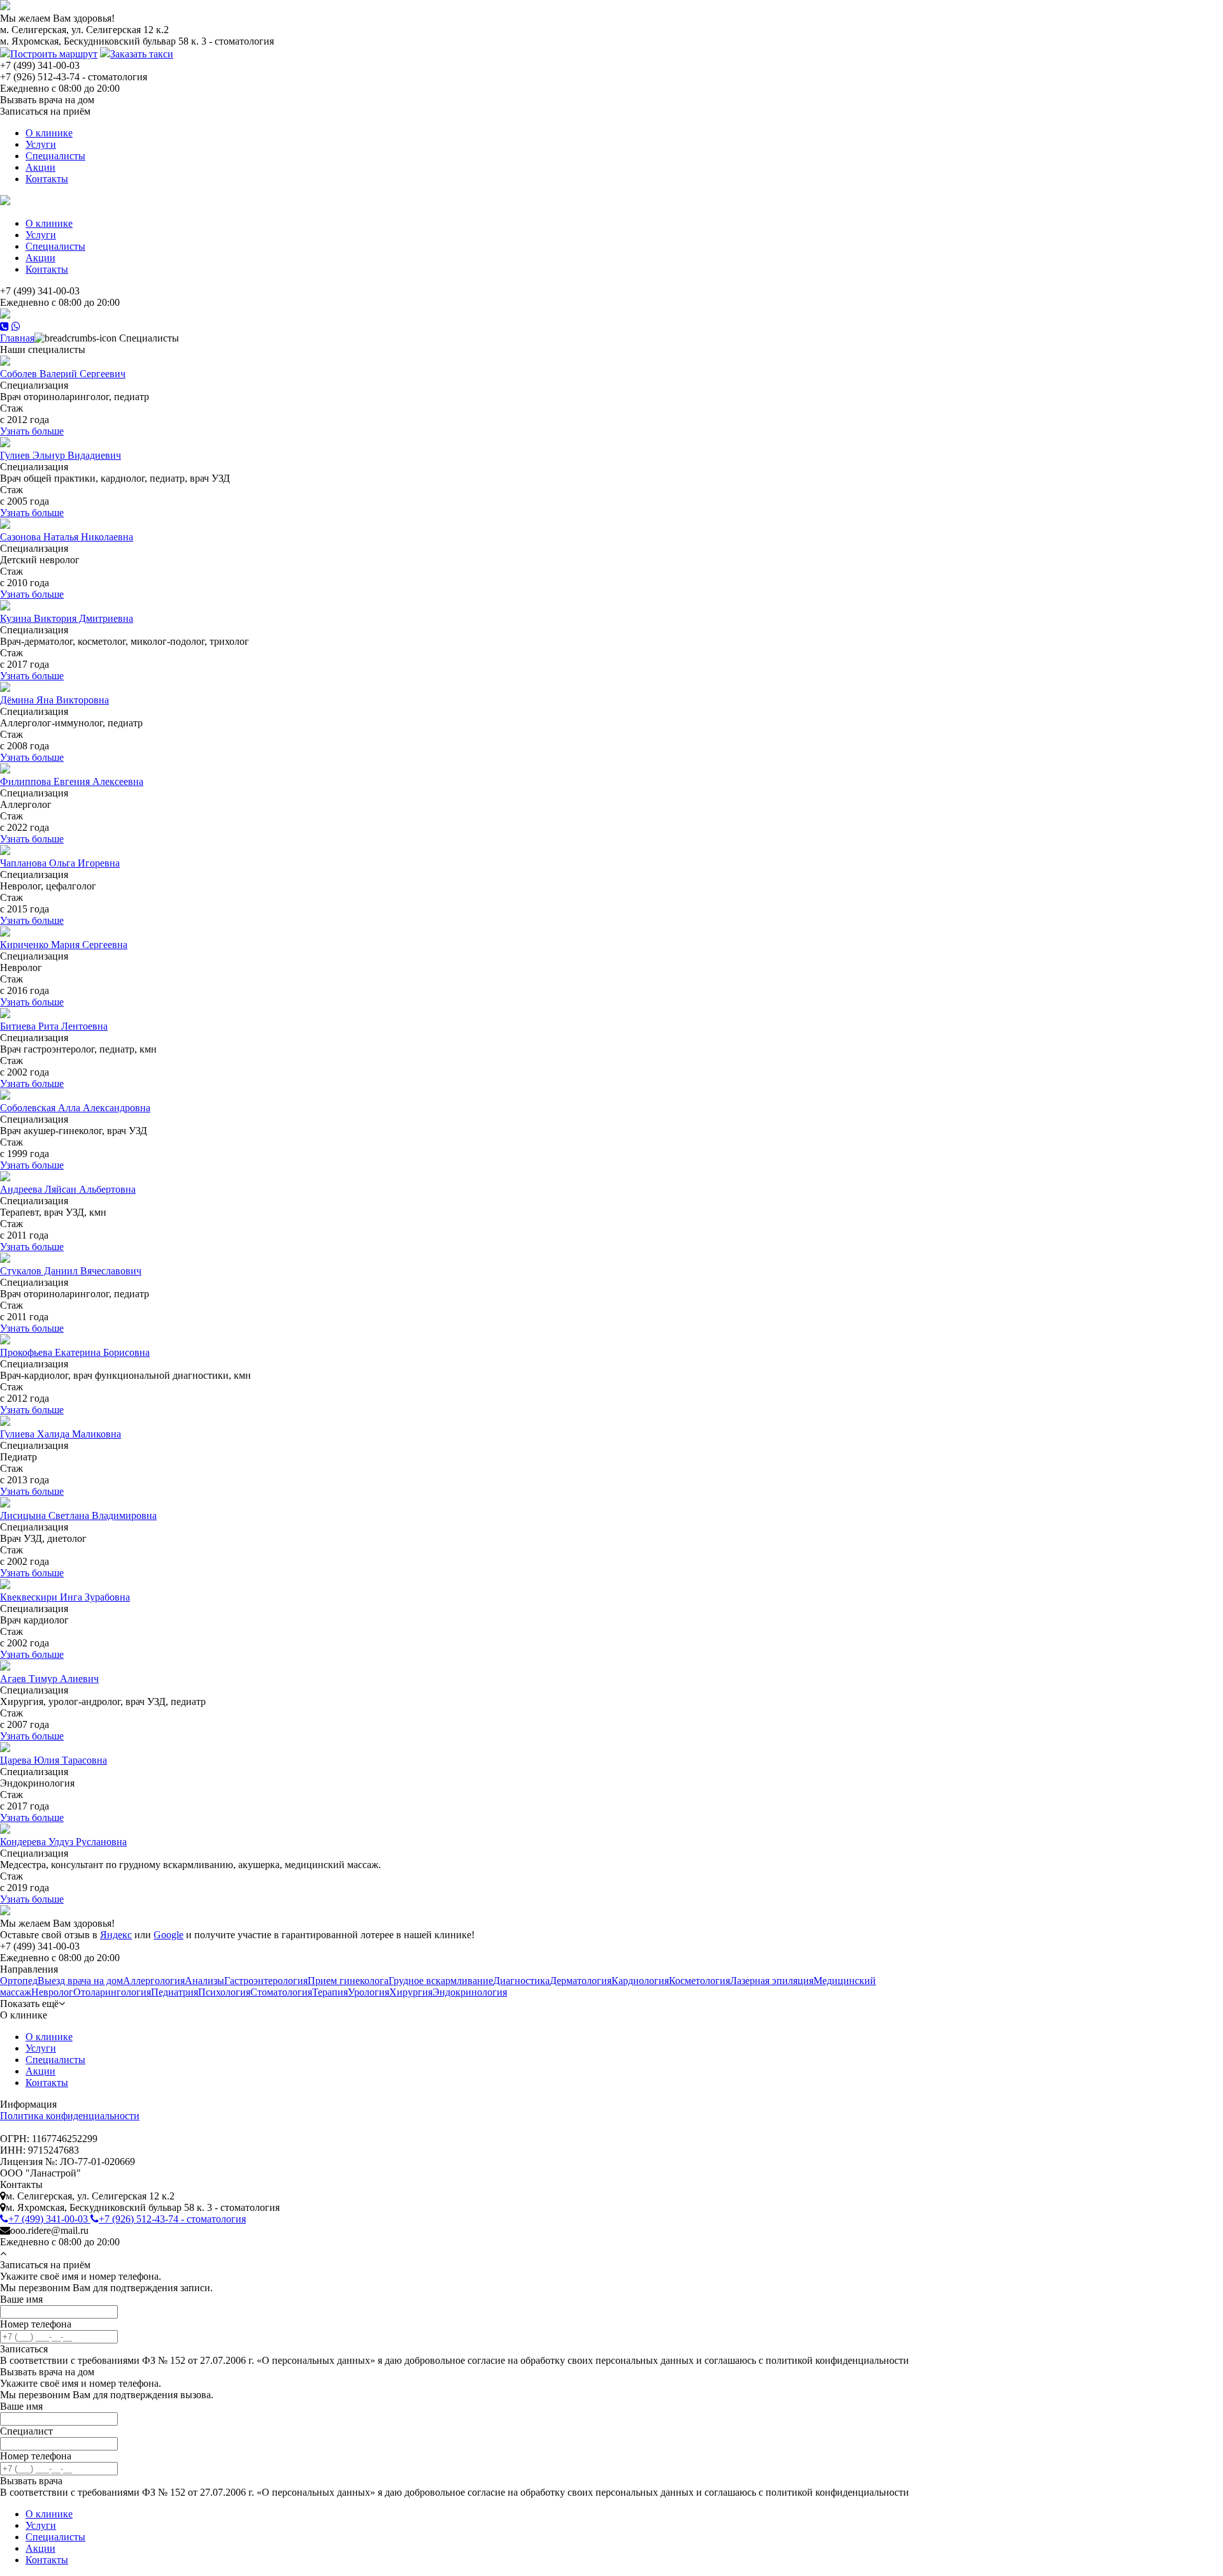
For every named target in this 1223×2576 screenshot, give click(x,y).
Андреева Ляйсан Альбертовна (68, 1189)
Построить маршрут (54, 54)
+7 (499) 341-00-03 (49, 2219)
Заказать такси (142, 54)
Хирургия (411, 1992)
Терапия (330, 1992)
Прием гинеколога (348, 1981)
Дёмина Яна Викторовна (54, 700)
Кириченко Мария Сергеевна (64, 945)
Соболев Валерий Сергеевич (63, 374)
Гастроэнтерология (266, 1981)
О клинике (49, 133)
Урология (368, 1992)
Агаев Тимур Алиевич (49, 1679)
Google (168, 1935)
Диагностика (521, 1981)
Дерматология (581, 1981)
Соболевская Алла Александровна (75, 1108)
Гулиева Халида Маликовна (61, 1434)
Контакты (47, 179)
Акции (40, 167)
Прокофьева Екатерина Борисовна (75, 1352)
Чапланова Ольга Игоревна (60, 863)
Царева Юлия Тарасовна (54, 1760)
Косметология (699, 1981)
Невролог (52, 1992)
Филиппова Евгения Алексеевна (72, 781)
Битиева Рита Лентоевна (54, 1026)
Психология (224, 1992)
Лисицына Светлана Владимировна (78, 1515)
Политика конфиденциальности (70, 2116)
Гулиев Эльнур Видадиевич (61, 455)
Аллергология (154, 1981)
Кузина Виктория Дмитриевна (67, 618)
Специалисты (55, 156)
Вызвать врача (31, 2481)
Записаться (24, 2349)
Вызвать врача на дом (47, 100)
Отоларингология (112, 1992)
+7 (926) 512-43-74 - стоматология (172, 2219)
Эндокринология (470, 1992)
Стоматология (281, 1992)
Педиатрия (175, 1992)
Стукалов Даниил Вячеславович (71, 1271)
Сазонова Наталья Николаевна (67, 537)
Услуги (41, 144)
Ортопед (19, 1981)
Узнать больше (32, 431)
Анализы (204, 1981)
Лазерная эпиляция (772, 1981)
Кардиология (640, 1981)
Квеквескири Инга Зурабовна (65, 1597)
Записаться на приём (45, 111)
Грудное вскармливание (441, 1981)
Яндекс (116, 1935)
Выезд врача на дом (80, 1981)
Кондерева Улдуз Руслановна (63, 1842)
